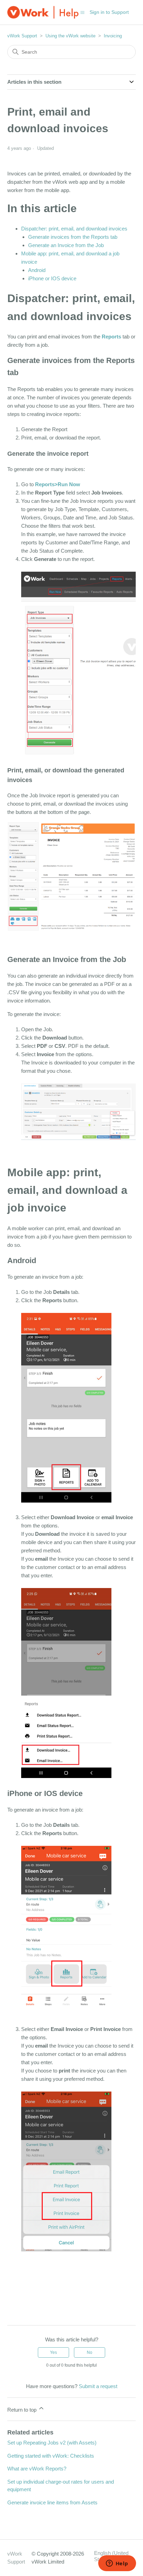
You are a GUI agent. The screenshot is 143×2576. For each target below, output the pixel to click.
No (90, 2352)
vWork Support (22, 36)
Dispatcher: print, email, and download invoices (74, 229)
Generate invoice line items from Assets (52, 2502)
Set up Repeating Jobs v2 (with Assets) (52, 2443)
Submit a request (98, 2386)
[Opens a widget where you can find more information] (117, 2564)
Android (37, 270)
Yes (53, 2352)
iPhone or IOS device (52, 278)
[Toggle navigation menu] (82, 12)
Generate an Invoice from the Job (66, 245)
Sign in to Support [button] (109, 12)
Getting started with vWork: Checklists (51, 2456)
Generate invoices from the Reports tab (73, 237)
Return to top (23, 2410)
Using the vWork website (70, 36)
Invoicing (113, 36)
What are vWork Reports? (37, 2469)
